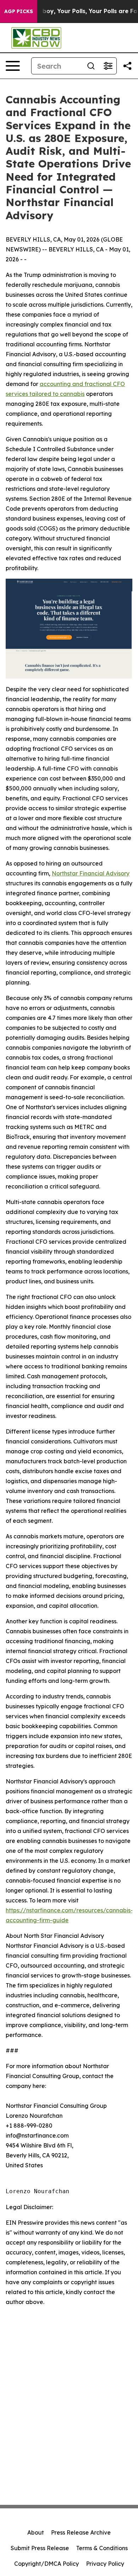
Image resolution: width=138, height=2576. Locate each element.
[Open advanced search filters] (108, 66)
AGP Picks (19, 11)
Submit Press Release (40, 2548)
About (36, 2532)
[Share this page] (127, 66)
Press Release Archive (81, 2532)
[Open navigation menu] (13, 66)
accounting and (62, 384)
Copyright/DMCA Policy (47, 2564)
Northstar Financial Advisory (91, 873)
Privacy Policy (105, 2564)
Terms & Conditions (102, 2548)
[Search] (91, 66)
